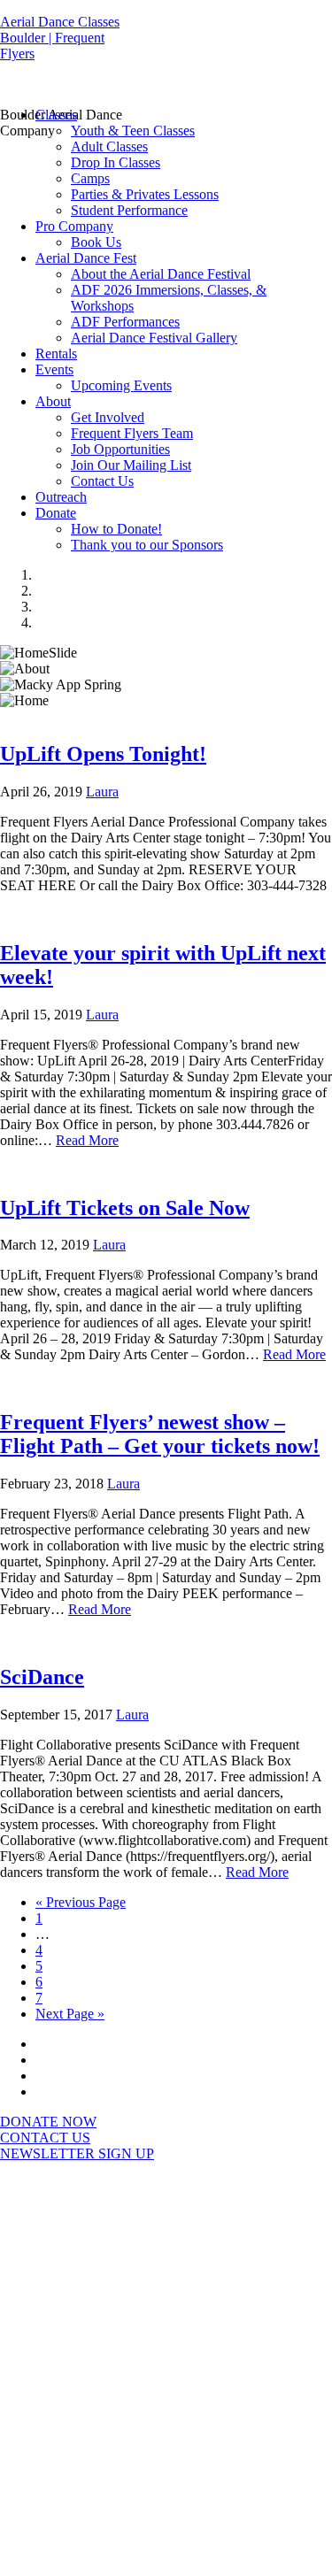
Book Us (96, 242)
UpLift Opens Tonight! (103, 754)
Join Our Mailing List (131, 465)
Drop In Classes (116, 162)
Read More (87, 1140)
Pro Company (74, 226)
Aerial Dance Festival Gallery (154, 338)
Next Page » (70, 2014)
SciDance (42, 1677)
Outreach (61, 497)
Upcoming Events (121, 385)
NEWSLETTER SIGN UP (77, 2153)
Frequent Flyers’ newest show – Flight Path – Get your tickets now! (160, 1434)
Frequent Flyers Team (132, 433)
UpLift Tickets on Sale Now (125, 1208)
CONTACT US (45, 2138)
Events (54, 369)
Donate (56, 513)
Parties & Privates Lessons (145, 194)
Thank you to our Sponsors (147, 545)
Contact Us (102, 481)
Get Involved (108, 417)
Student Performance (129, 210)
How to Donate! (116, 529)
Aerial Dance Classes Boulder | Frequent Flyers (60, 38)
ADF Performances (125, 322)
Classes (56, 115)
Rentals (56, 354)
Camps (90, 178)
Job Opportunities (120, 449)
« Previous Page (81, 1902)
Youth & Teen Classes (133, 131)
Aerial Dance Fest (86, 258)
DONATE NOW (48, 2122)
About (53, 401)
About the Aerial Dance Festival (161, 274)
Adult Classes (109, 146)
